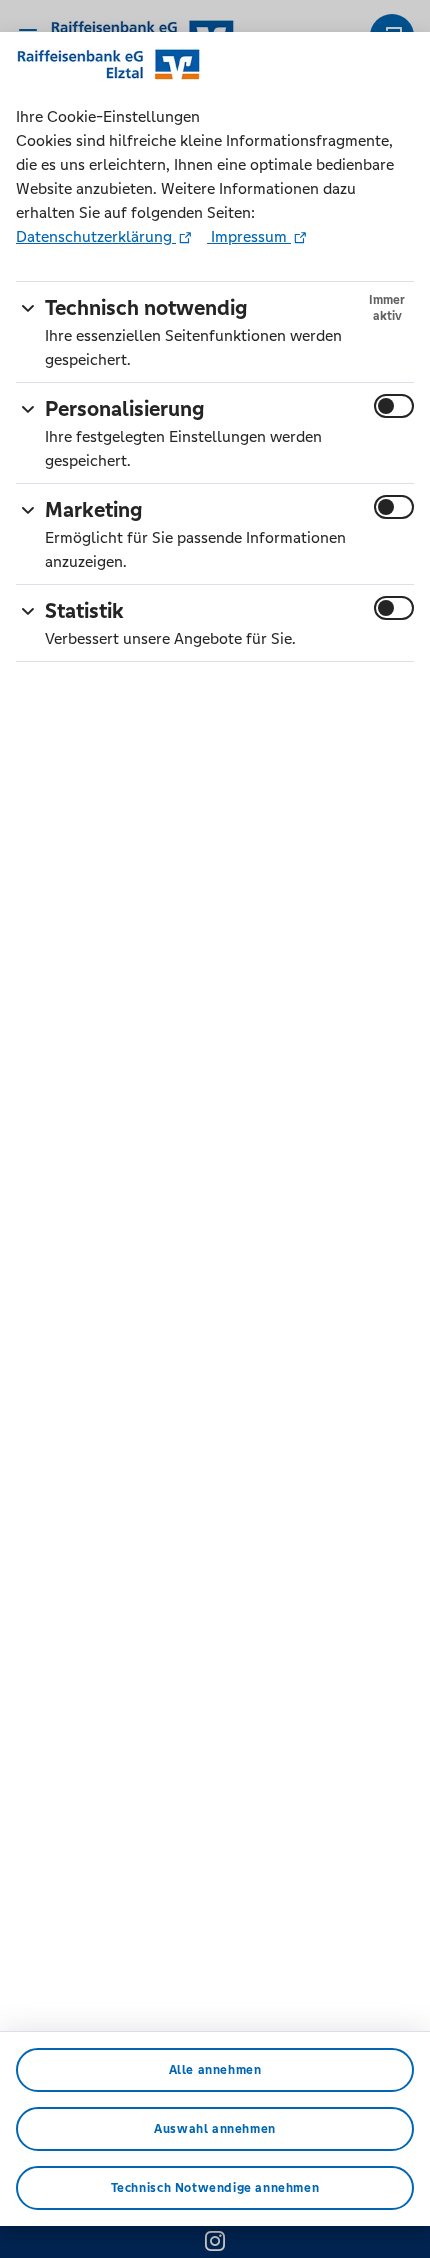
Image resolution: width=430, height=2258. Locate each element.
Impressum (249, 236)
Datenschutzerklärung (96, 236)
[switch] (394, 406)
